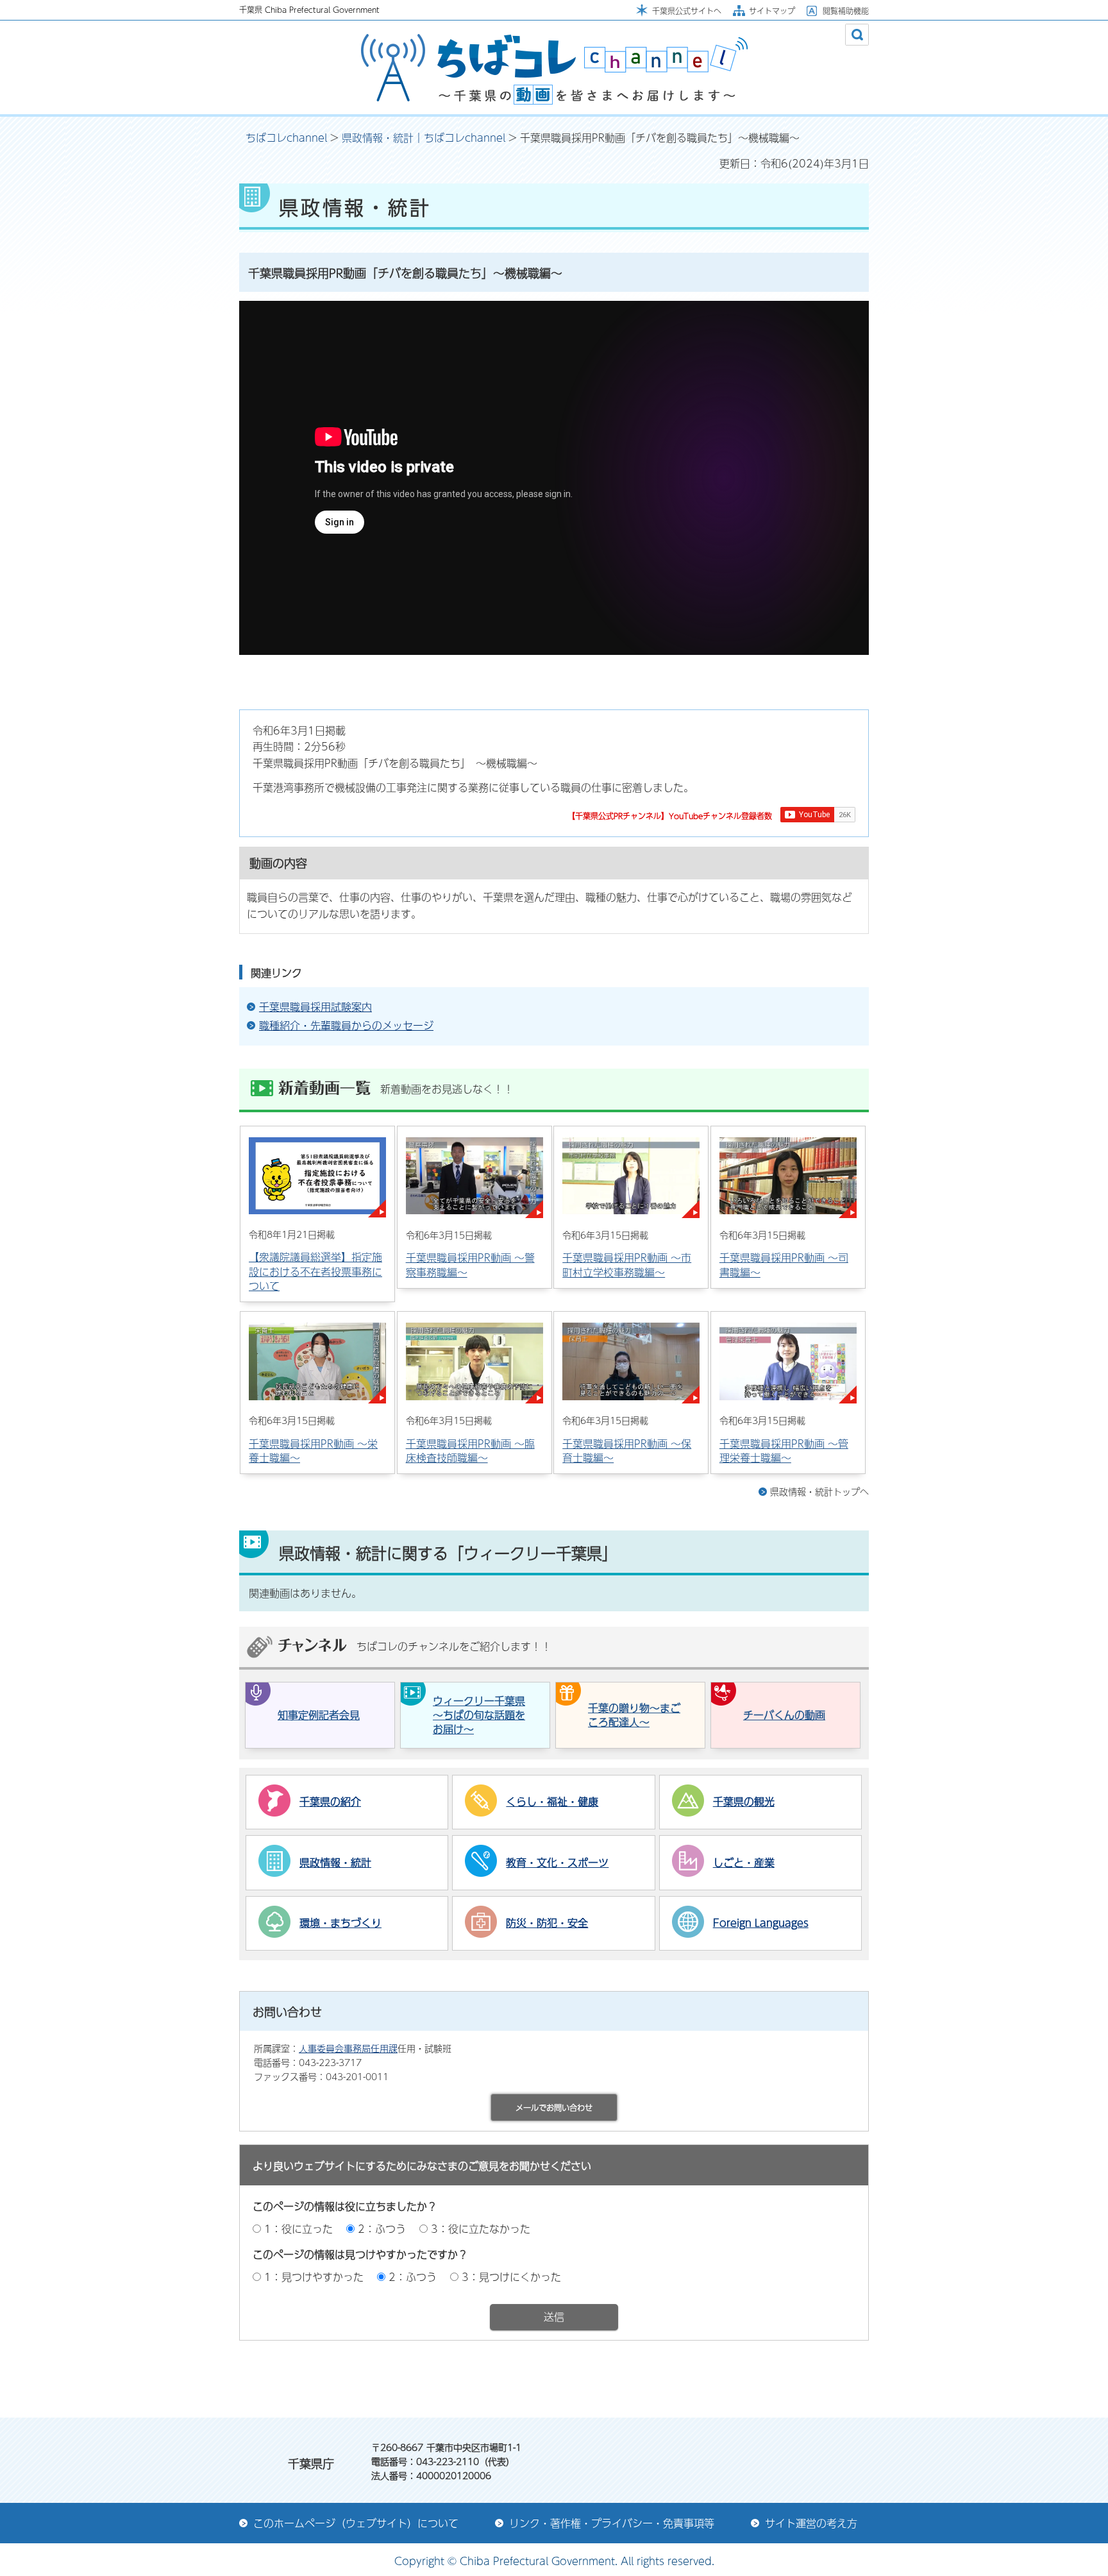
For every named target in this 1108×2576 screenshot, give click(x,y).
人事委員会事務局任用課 (348, 2048)
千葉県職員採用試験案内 (315, 1007)
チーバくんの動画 (784, 1715)
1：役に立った (298, 2229)
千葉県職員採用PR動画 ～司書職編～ (784, 1265)
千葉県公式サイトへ (687, 11)
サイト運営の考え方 (811, 2523)
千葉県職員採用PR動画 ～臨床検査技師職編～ (470, 1451)
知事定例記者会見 (319, 1715)
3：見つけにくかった (511, 2277)
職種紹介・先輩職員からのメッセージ (346, 1026)
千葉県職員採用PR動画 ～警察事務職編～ (470, 1265)
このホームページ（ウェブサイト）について (356, 2523)
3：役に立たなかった (481, 2229)
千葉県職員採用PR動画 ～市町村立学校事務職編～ (627, 1265)
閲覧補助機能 (846, 11)
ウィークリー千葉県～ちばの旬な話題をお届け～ (479, 1715)
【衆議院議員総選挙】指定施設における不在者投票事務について (315, 1271)
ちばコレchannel (286, 138)
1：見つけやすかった (314, 2277)
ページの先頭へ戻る (807, 2382)
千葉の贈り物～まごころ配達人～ (634, 1715)
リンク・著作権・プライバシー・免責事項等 (612, 2523)
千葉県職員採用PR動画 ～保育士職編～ (627, 1451)
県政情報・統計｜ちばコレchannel (424, 138)
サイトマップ (772, 11)
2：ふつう (382, 2229)
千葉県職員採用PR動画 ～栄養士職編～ (313, 1451)
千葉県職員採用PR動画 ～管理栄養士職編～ (784, 1451)
